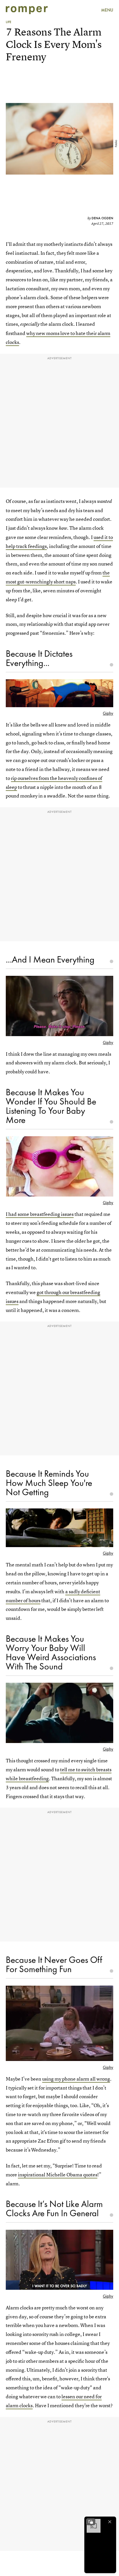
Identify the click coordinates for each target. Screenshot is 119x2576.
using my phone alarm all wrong (76, 2079)
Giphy (108, 713)
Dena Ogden (102, 218)
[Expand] (91, 2522)
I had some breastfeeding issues (40, 1214)
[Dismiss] (110, 2522)
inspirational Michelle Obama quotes (58, 2175)
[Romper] (27, 10)
